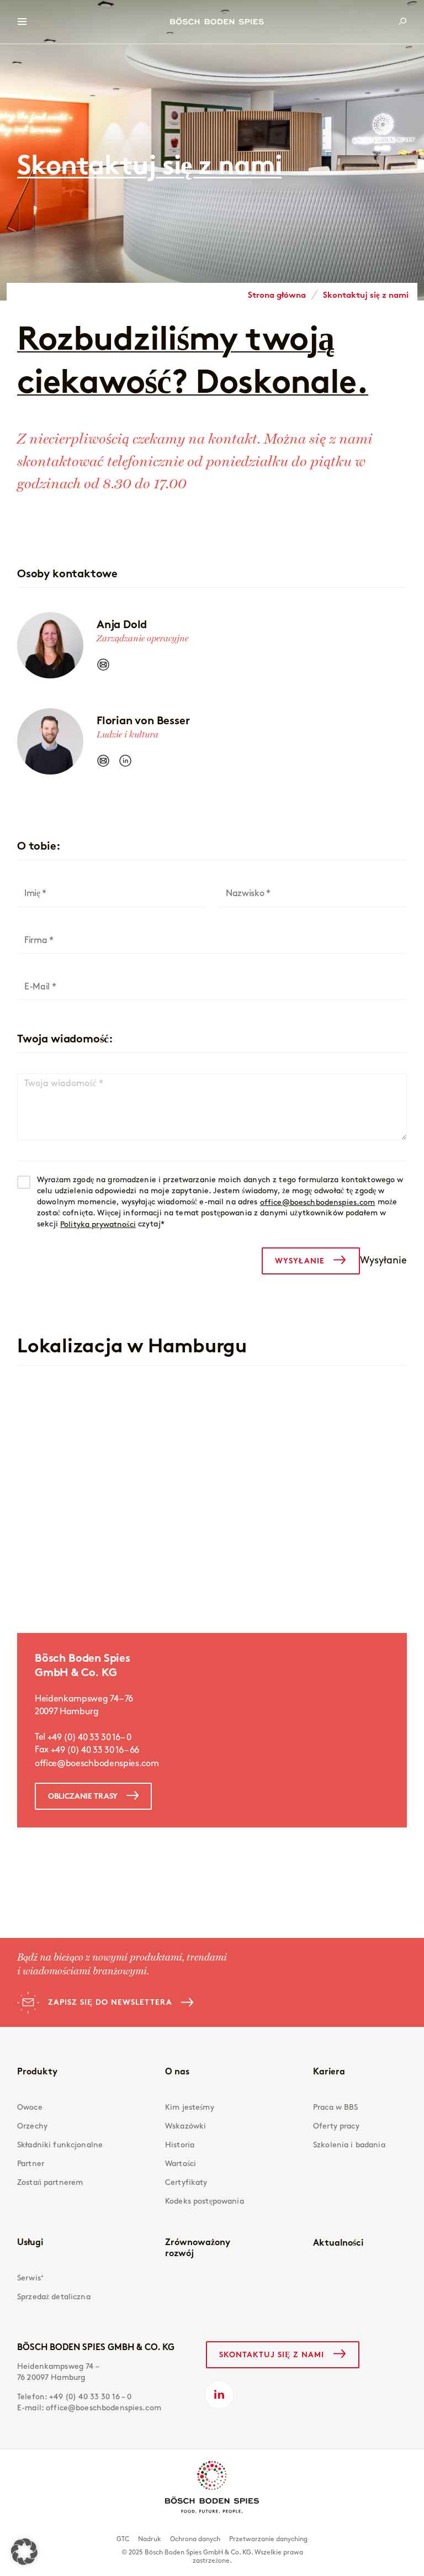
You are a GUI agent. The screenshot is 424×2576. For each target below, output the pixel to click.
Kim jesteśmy (190, 2107)
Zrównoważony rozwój (198, 2247)
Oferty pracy (336, 2126)
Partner (31, 2164)
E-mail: (89, 2408)
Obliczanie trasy (83, 1796)
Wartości (181, 2164)
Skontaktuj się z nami (272, 2354)
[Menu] (22, 22)
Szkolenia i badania (349, 2145)
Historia (180, 2145)
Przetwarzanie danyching (268, 2539)
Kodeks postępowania (205, 2201)
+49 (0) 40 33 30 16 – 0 (90, 1737)
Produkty (37, 2071)
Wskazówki (185, 2126)
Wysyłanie (300, 1261)
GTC (123, 2539)
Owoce (30, 2107)
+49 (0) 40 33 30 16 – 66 (96, 1751)
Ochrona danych (195, 2539)
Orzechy (32, 2126)
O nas (177, 2071)
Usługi (30, 2242)
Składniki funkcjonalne (60, 2145)
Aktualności (338, 2242)
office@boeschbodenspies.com (318, 1202)
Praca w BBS (336, 2107)
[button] (24, 2552)
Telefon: (75, 2397)
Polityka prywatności (98, 1224)
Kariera (329, 2071)
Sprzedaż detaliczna (54, 2297)
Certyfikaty (186, 2182)
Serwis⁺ (30, 2278)
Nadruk (150, 2539)
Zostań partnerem (50, 2182)
